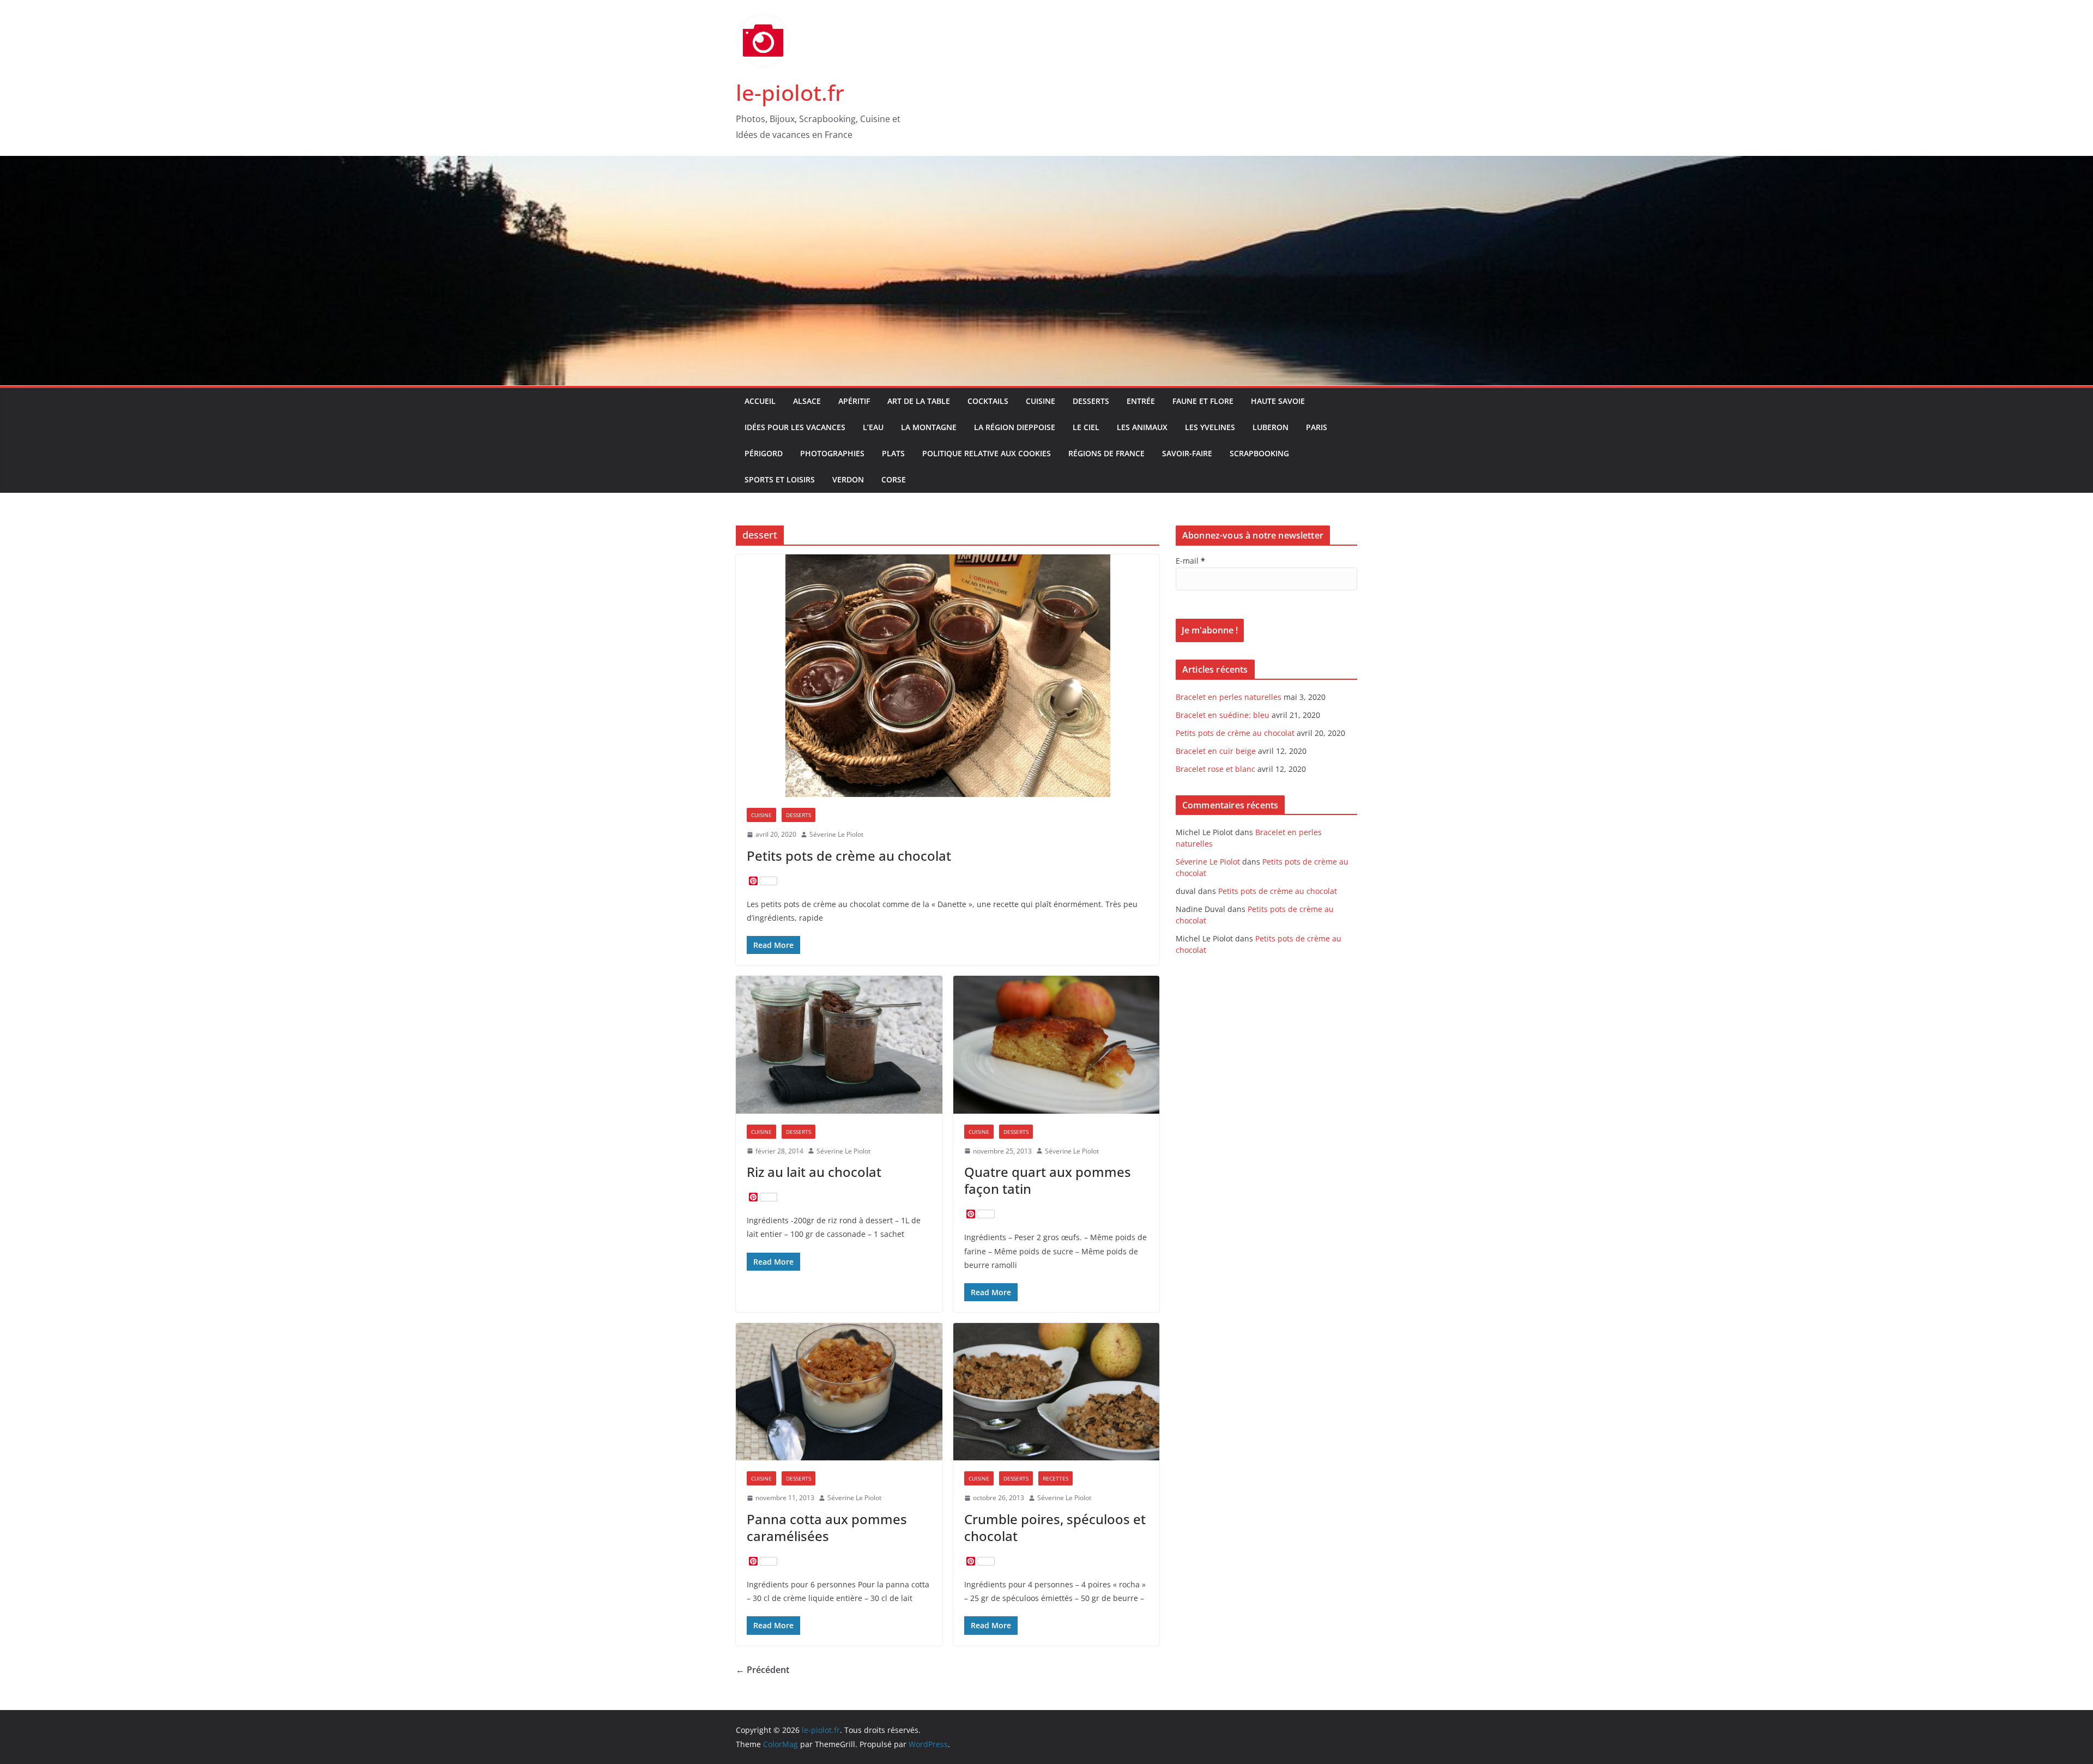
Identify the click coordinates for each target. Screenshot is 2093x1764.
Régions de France (1106, 453)
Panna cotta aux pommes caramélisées (827, 1527)
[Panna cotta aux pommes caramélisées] (839, 1392)
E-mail (1190, 561)
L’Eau (873, 427)
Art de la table (919, 401)
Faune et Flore (1203, 401)
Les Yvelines (1210, 427)
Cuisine (1041, 401)
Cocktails (988, 401)
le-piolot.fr (790, 92)
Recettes (1055, 1478)
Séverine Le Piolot (836, 834)
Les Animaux (1142, 427)
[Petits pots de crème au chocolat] (948, 676)
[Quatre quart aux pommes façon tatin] (1057, 1044)
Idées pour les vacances (795, 427)
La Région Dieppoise (1015, 427)
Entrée (1141, 401)
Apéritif (854, 401)
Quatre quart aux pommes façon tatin (1048, 1180)
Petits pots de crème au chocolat (849, 856)
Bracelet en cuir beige (1216, 751)
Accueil (760, 401)
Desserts (1091, 401)
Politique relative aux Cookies (987, 453)
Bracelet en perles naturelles (1229, 697)
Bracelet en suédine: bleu (1223, 715)
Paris (1317, 427)
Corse (894, 479)
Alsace (807, 401)
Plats (893, 453)
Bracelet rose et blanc (1215, 769)
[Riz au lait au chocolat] (839, 1044)
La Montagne (929, 427)
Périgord (764, 453)
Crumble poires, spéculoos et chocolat (1055, 1527)
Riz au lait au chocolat (814, 1172)
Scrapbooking (1259, 453)
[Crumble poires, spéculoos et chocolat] (1057, 1392)
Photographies (832, 453)
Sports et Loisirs (780, 479)
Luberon (1271, 427)
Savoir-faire (1187, 453)
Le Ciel (1086, 427)
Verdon (848, 479)
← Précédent (763, 1670)
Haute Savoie (1278, 401)
